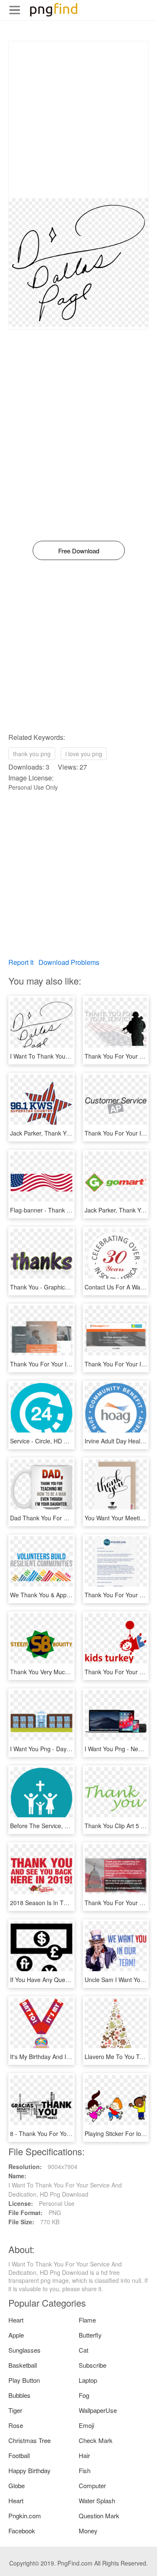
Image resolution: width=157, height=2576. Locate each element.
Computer (92, 2485)
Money (88, 2531)
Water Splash (97, 2501)
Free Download (79, 551)
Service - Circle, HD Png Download (56, 1441)
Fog (84, 2395)
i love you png (84, 754)
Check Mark (96, 2440)
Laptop (88, 2380)
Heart (16, 2320)
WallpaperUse (98, 2410)
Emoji (86, 2425)
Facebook (22, 2531)
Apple (16, 2335)
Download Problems (69, 962)
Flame (87, 2320)
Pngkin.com (25, 2516)
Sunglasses (24, 2350)
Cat (84, 2350)
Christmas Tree (30, 2440)
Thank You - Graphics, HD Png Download (65, 1287)
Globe (17, 2485)
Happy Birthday (30, 2470)
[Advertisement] (78, 120)
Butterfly (90, 2335)
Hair (84, 2455)
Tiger (15, 2410)
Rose (16, 2425)
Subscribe (93, 2365)
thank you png (32, 754)
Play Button (24, 2380)
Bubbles (19, 2395)
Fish (85, 2470)
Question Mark (99, 2516)
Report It (21, 962)
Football (19, 2455)
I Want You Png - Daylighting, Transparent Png (72, 1749)
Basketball (23, 2365)
